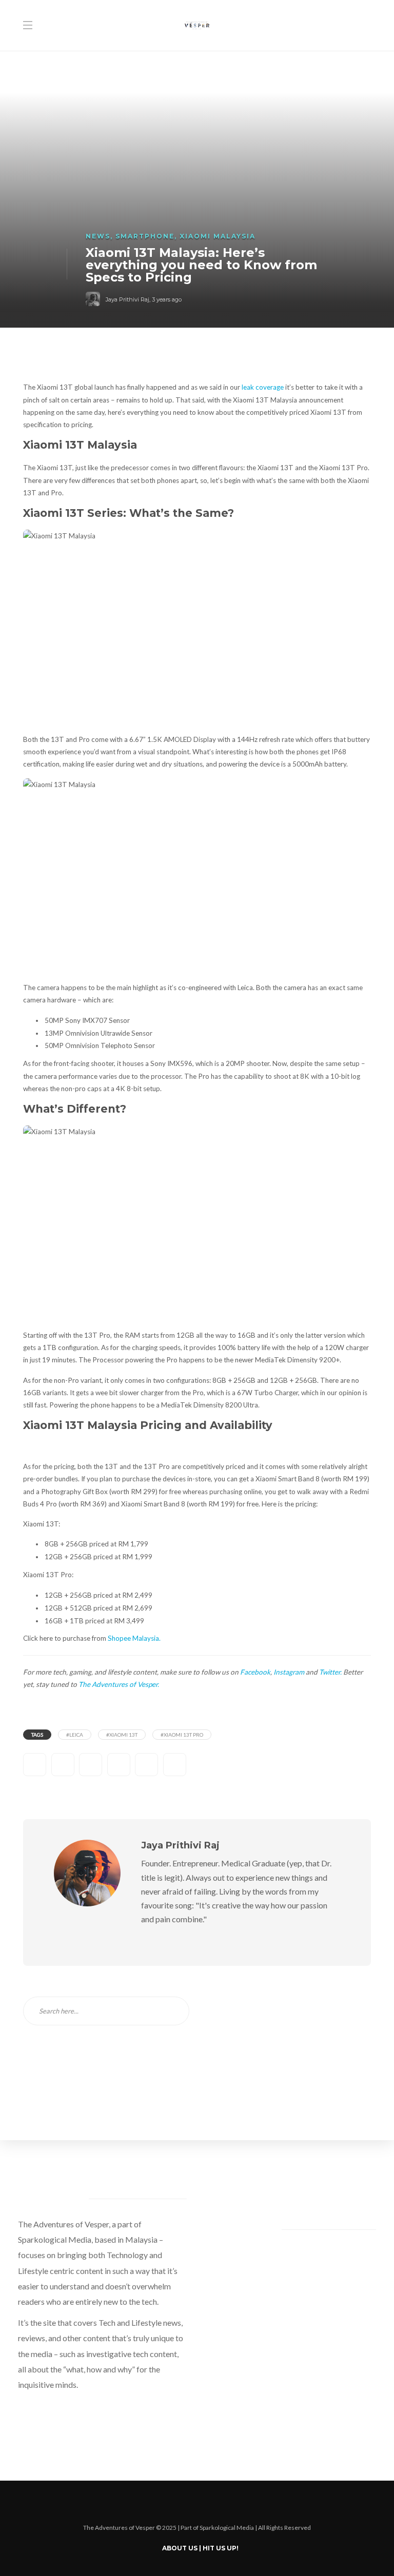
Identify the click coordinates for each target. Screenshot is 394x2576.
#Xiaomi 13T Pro (182, 1735)
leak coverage (263, 387)
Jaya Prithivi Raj (127, 299)
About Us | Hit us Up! (200, 2548)
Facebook (255, 1672)
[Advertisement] (288, 2061)
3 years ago (167, 299)
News (98, 236)
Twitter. (330, 1672)
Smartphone (145, 236)
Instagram (289, 1672)
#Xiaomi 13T (122, 1735)
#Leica (75, 1735)
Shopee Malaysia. (134, 1638)
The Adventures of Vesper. (119, 1684)
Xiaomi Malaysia (218, 236)
